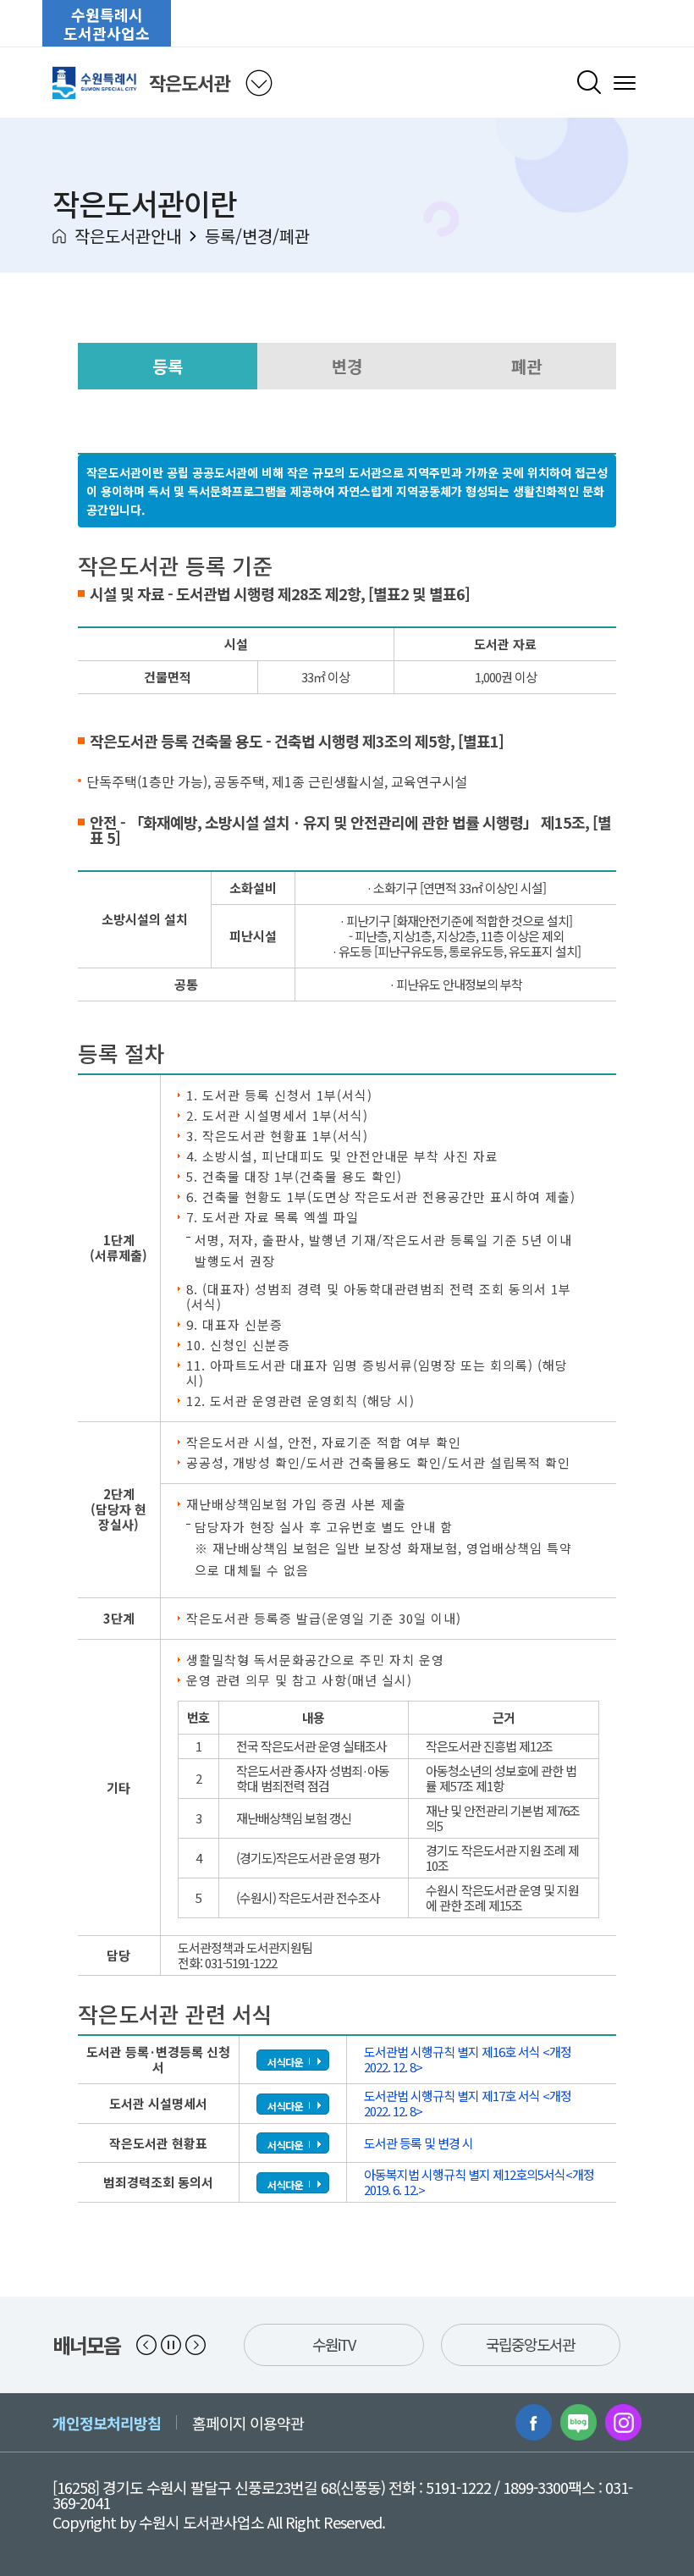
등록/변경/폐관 (257, 236)
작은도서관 (189, 82)
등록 (168, 366)
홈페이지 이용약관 (248, 2423)
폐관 (526, 366)
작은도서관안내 (128, 236)
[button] (146, 2345)
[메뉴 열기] (625, 83)
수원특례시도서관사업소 (107, 24)
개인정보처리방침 (107, 2423)
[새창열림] (534, 2422)
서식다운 (285, 2062)
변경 (347, 366)
